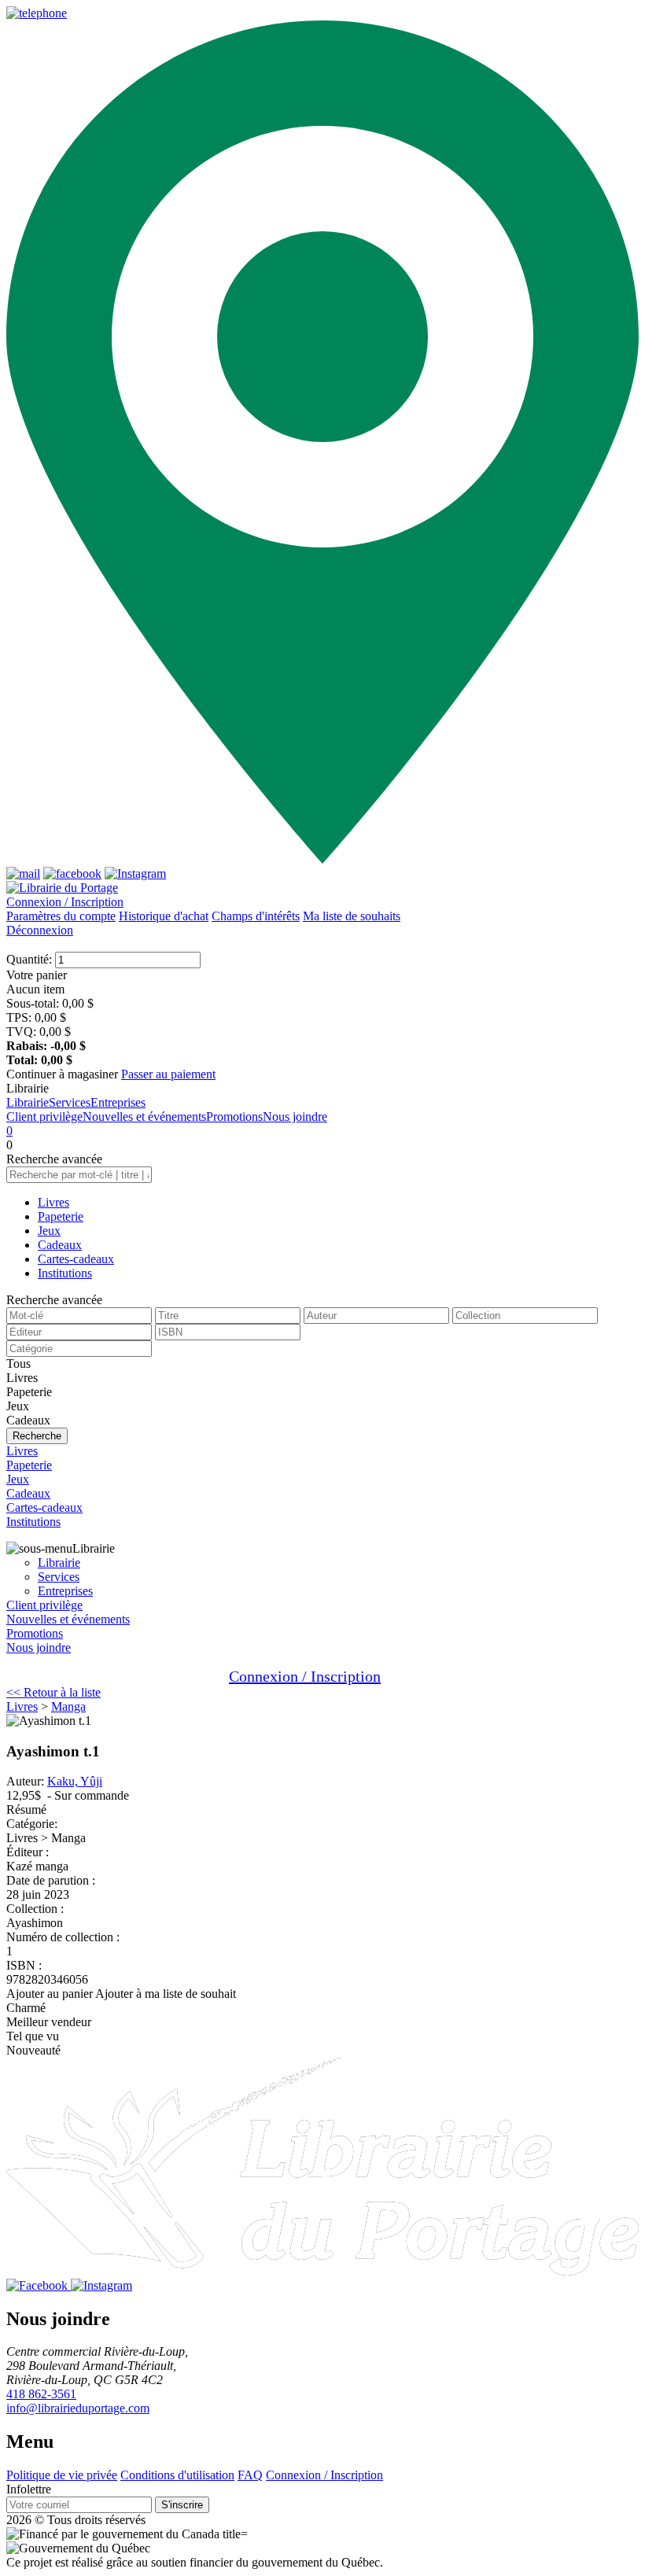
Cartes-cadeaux (76, 1259)
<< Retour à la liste (53, 1692)
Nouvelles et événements (144, 1117)
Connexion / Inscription (65, 902)
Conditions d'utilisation (177, 2475)
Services (70, 1102)
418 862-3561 (41, 2394)
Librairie (28, 1102)
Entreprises (118, 1102)
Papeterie (61, 1216)
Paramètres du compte (61, 916)
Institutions (65, 1273)
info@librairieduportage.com (78, 2408)
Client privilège (44, 1117)
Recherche (37, 1436)
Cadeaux (60, 1245)
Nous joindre (295, 1117)
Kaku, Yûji (75, 1781)
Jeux (49, 1231)
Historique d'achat (164, 916)
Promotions (234, 1117)
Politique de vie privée (62, 2475)
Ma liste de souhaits (352, 916)
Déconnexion (40, 930)
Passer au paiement (168, 1074)
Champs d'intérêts (256, 916)
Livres (53, 1202)
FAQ (250, 2475)
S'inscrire (182, 2505)
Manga (68, 1706)
